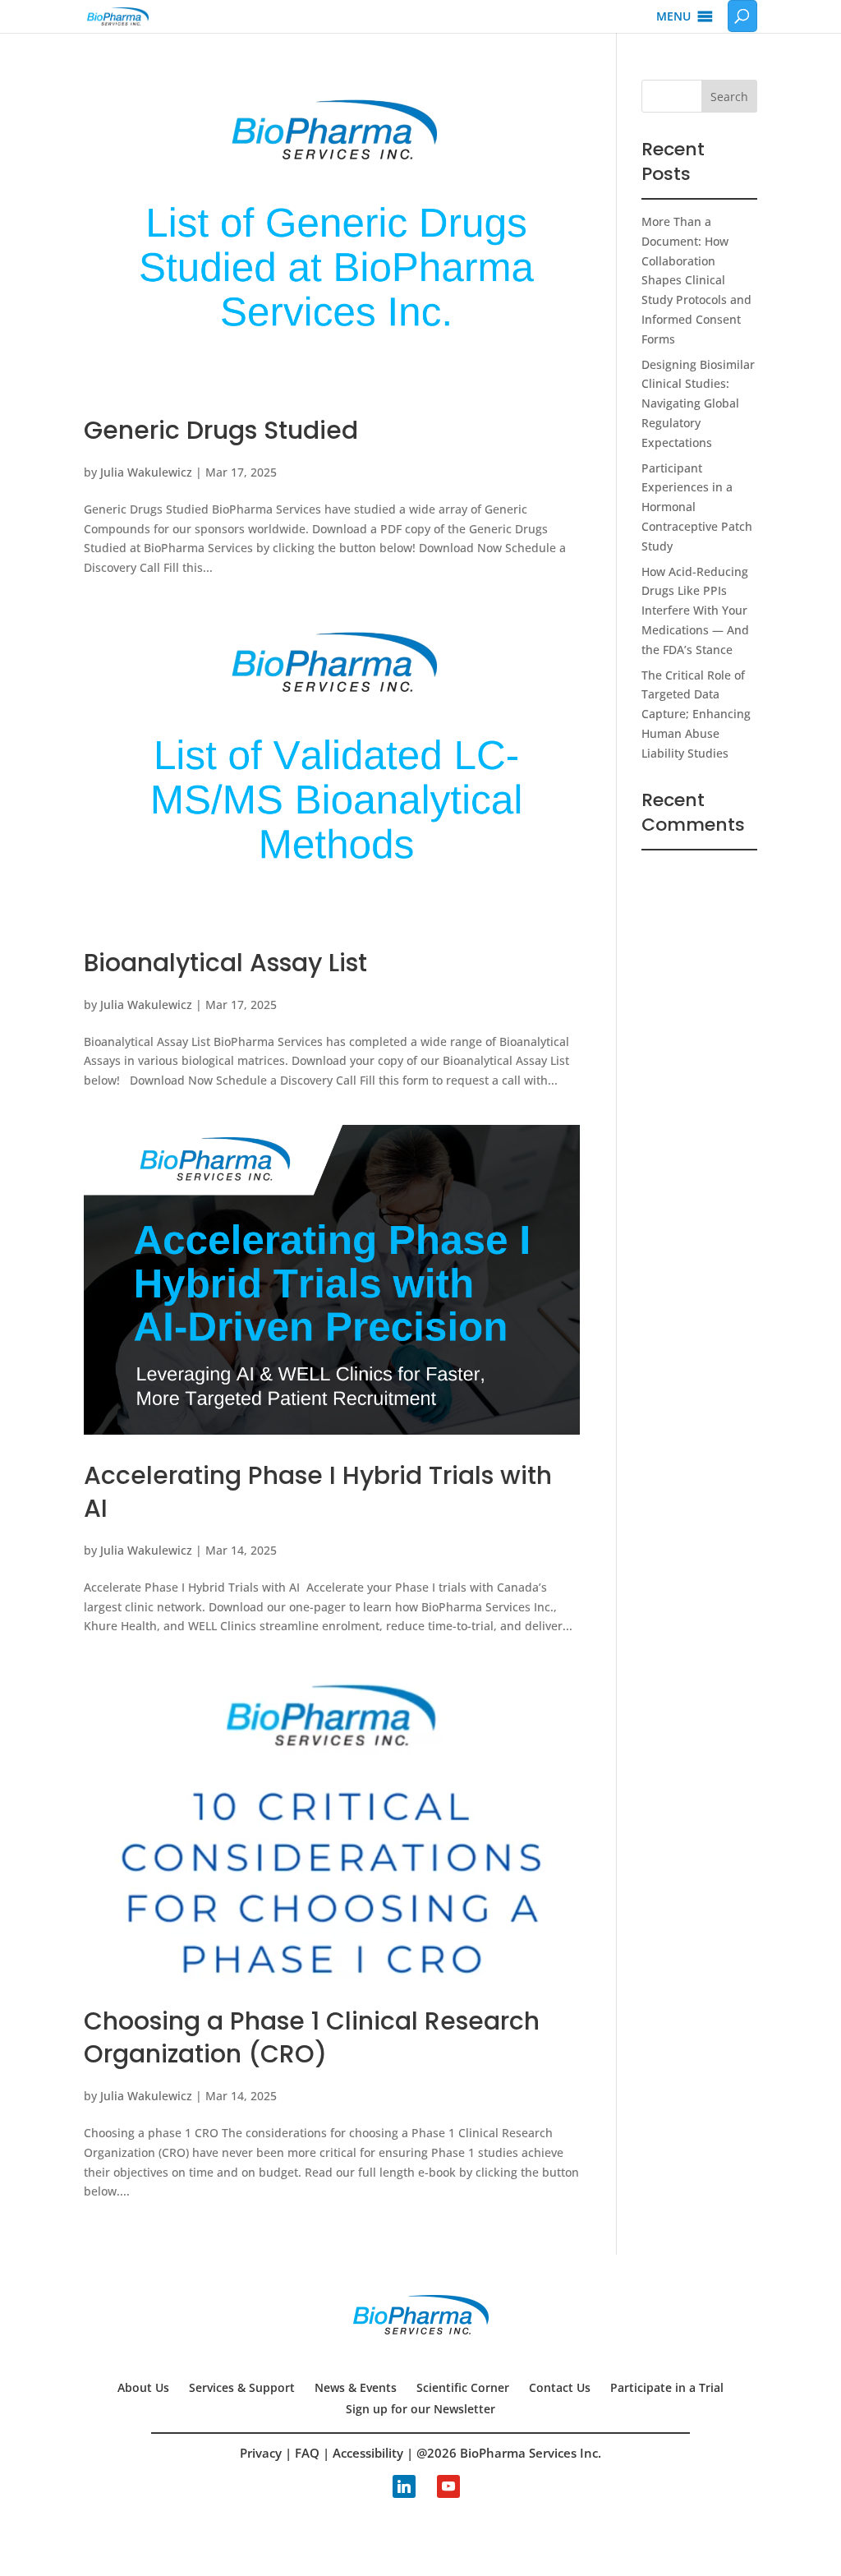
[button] (673, 16)
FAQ (307, 2453)
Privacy (261, 2453)
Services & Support (242, 2387)
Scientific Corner (463, 2387)
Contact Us (560, 2387)
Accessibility (368, 2453)
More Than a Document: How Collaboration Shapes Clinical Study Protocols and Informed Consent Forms (696, 280)
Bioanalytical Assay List (225, 963)
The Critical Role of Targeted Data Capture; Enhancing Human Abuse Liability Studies (696, 714)
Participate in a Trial (667, 2387)
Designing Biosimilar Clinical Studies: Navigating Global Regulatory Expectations (698, 403)
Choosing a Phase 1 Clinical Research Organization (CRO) (312, 2037)
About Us (143, 2387)
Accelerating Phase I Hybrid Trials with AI (318, 1492)
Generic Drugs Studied (221, 430)
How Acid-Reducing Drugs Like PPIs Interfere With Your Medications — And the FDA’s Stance (695, 611)
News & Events (356, 2387)
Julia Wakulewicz (146, 472)
